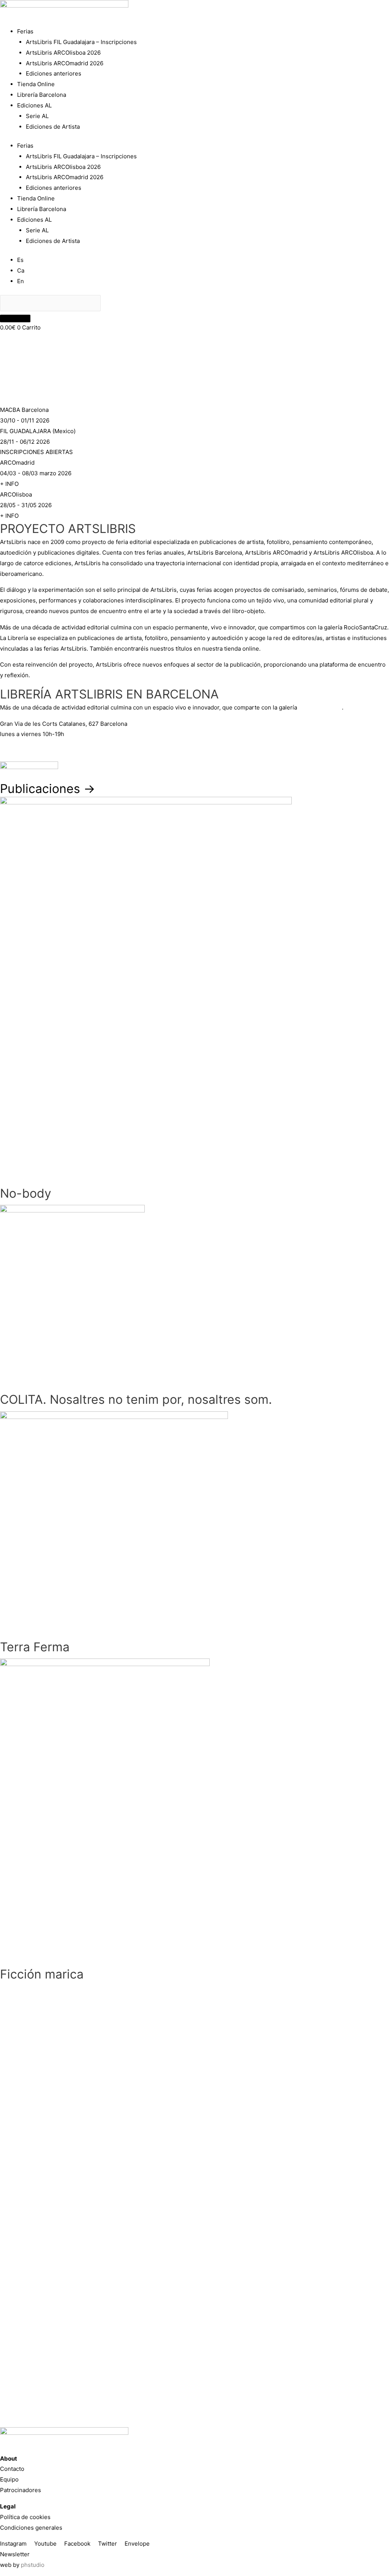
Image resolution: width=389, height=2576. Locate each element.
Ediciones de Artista (53, 127)
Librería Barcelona (42, 95)
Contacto (12, 2469)
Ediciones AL (34, 105)
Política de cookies (25, 2517)
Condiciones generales (31, 2528)
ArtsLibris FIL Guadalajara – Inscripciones (81, 42)
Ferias (25, 31)
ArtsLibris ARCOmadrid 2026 (65, 63)
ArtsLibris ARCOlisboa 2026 (63, 53)
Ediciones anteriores (54, 73)
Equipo (9, 2479)
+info (7, 750)
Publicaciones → (48, 789)
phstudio (33, 2565)
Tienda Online (36, 84)
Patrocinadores (21, 2490)
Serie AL (37, 116)
